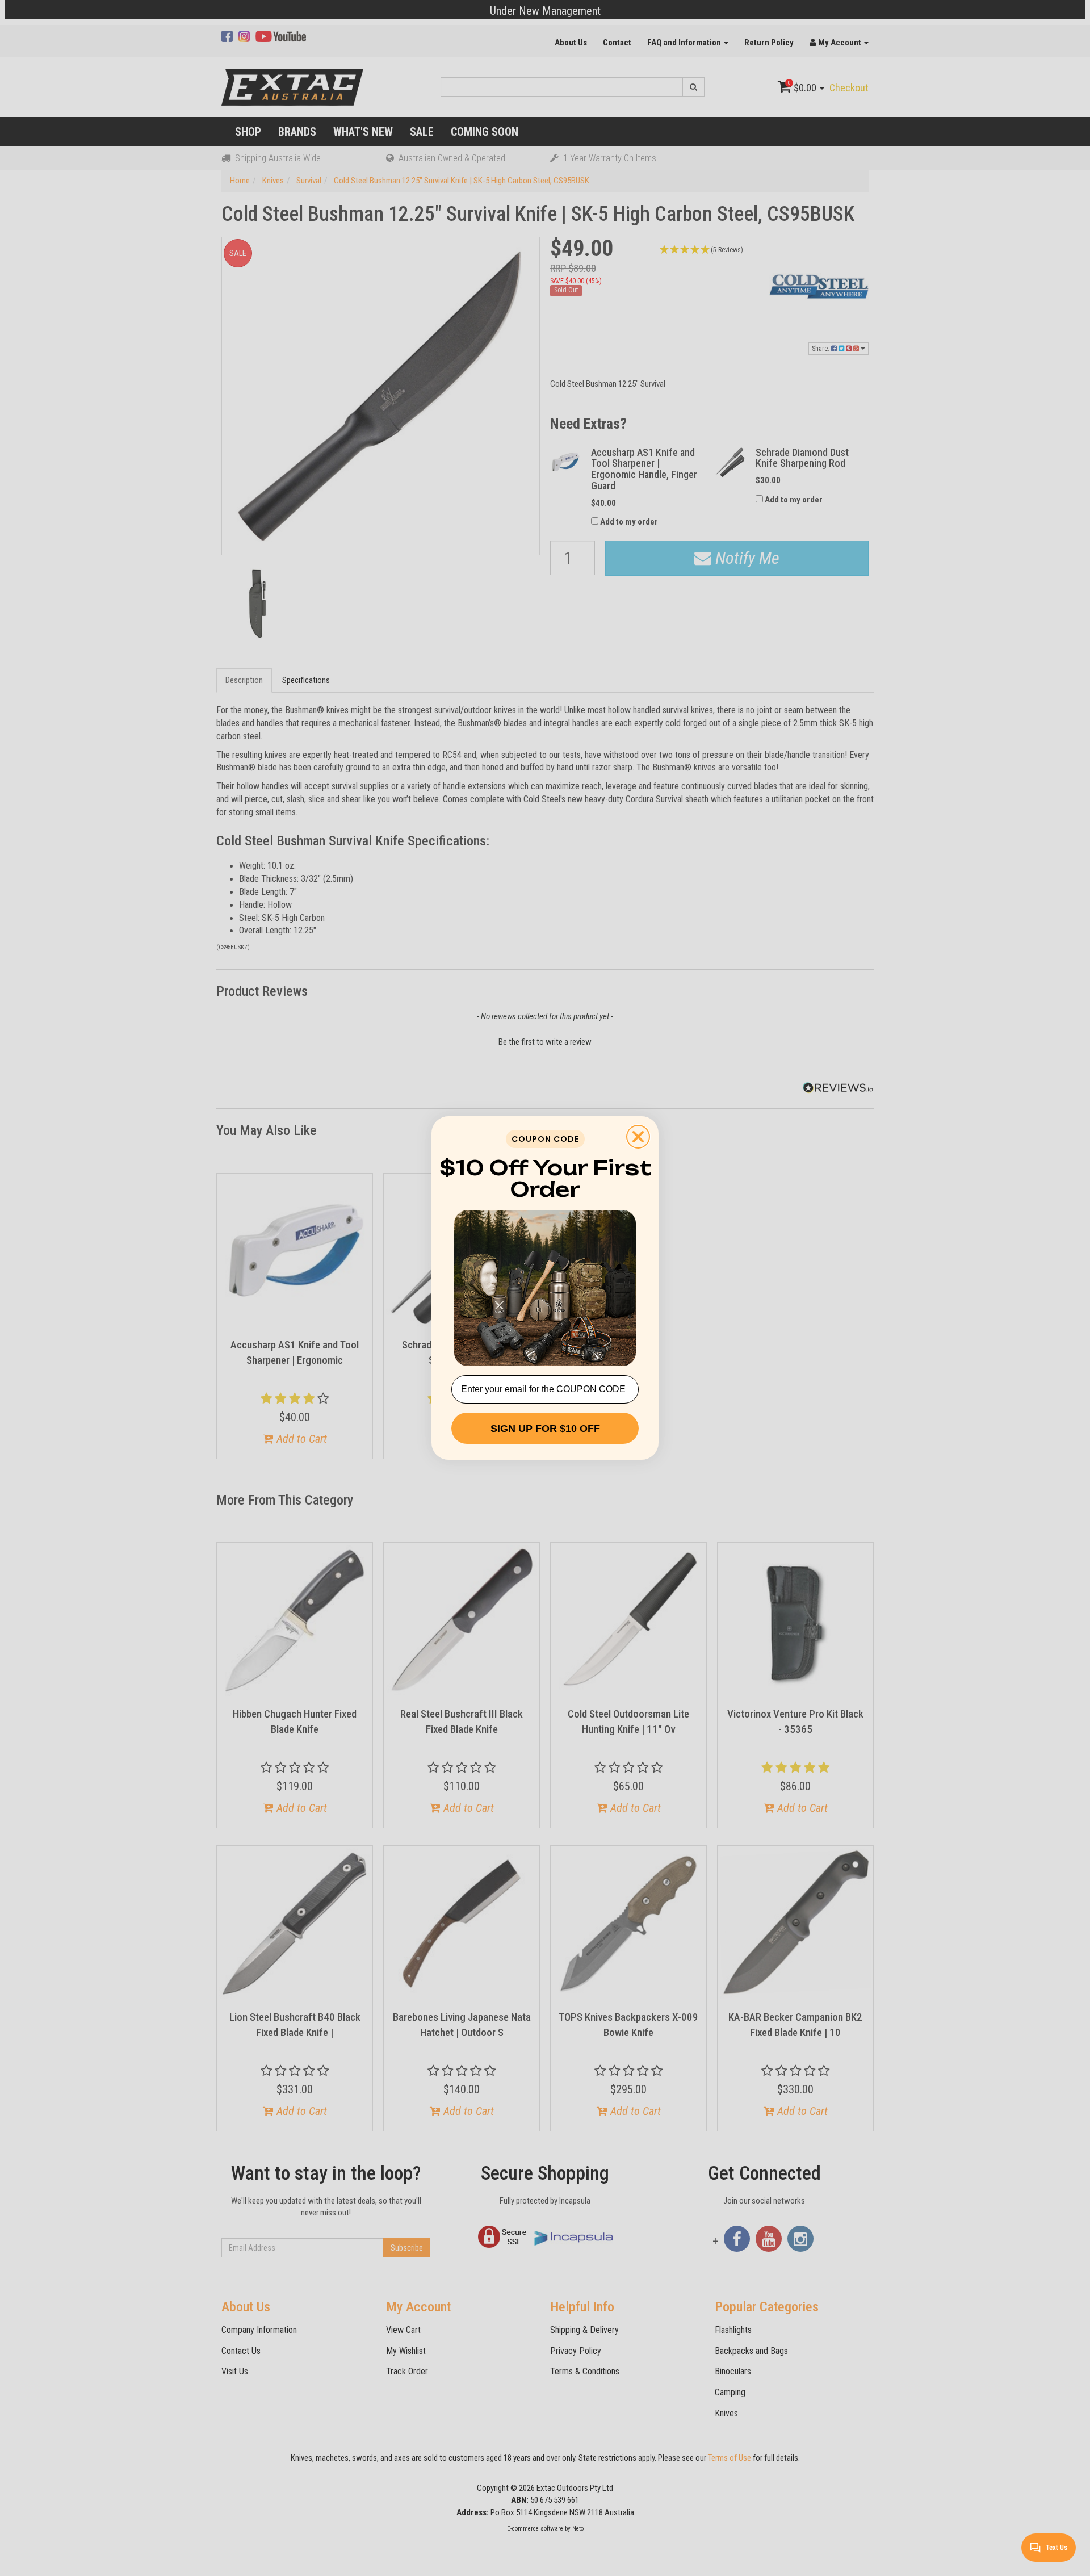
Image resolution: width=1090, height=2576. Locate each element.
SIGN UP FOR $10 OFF (545, 1429)
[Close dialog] (638, 1137)
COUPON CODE (545, 1139)
